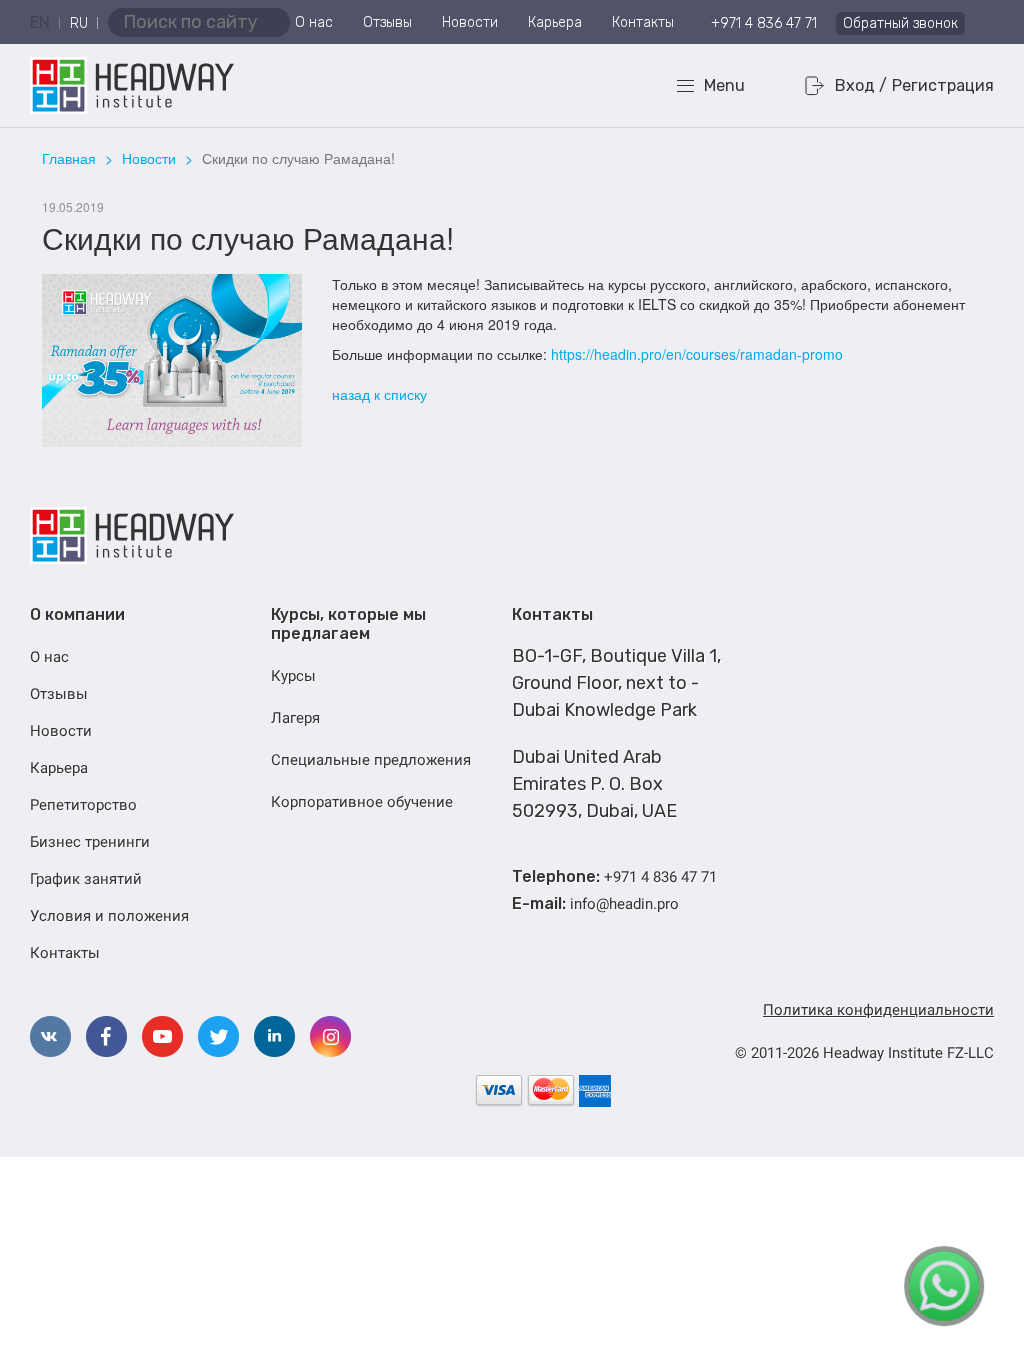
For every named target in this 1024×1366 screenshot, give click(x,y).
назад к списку (379, 394)
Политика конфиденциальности (878, 1010)
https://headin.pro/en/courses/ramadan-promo (697, 354)
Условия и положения (109, 916)
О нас (314, 22)
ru (79, 23)
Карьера (555, 22)
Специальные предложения (371, 760)
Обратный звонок (900, 23)
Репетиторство (83, 805)
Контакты (643, 22)
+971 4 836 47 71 (764, 23)
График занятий (86, 879)
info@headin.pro (624, 904)
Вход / (861, 85)
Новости (470, 22)
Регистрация (943, 85)
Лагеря (295, 718)
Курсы (293, 676)
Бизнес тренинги (90, 842)
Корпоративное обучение (362, 802)
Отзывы (387, 22)
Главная (69, 158)
